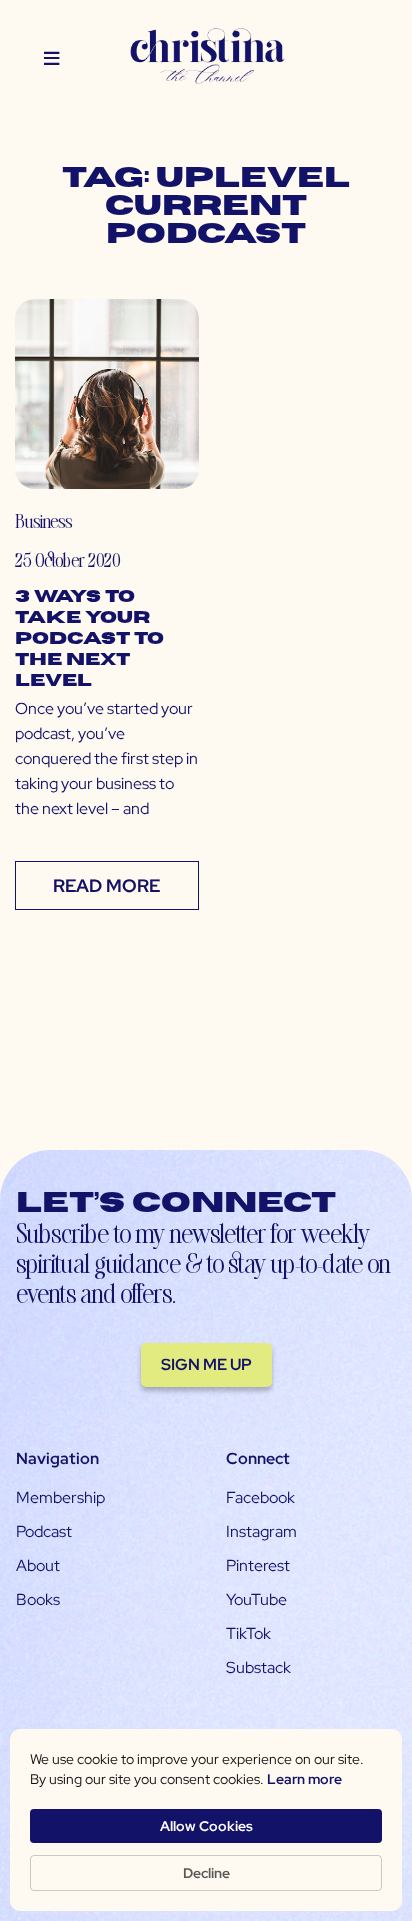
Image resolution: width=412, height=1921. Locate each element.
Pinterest (258, 1565)
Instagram (261, 1531)
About (38, 1565)
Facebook (260, 1497)
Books (38, 1599)
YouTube (256, 1599)
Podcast (44, 1531)
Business (43, 520)
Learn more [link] (304, 1779)
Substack (258, 1667)
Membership (60, 1497)
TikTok (248, 1633)
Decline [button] (206, 1873)
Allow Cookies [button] (206, 1826)
